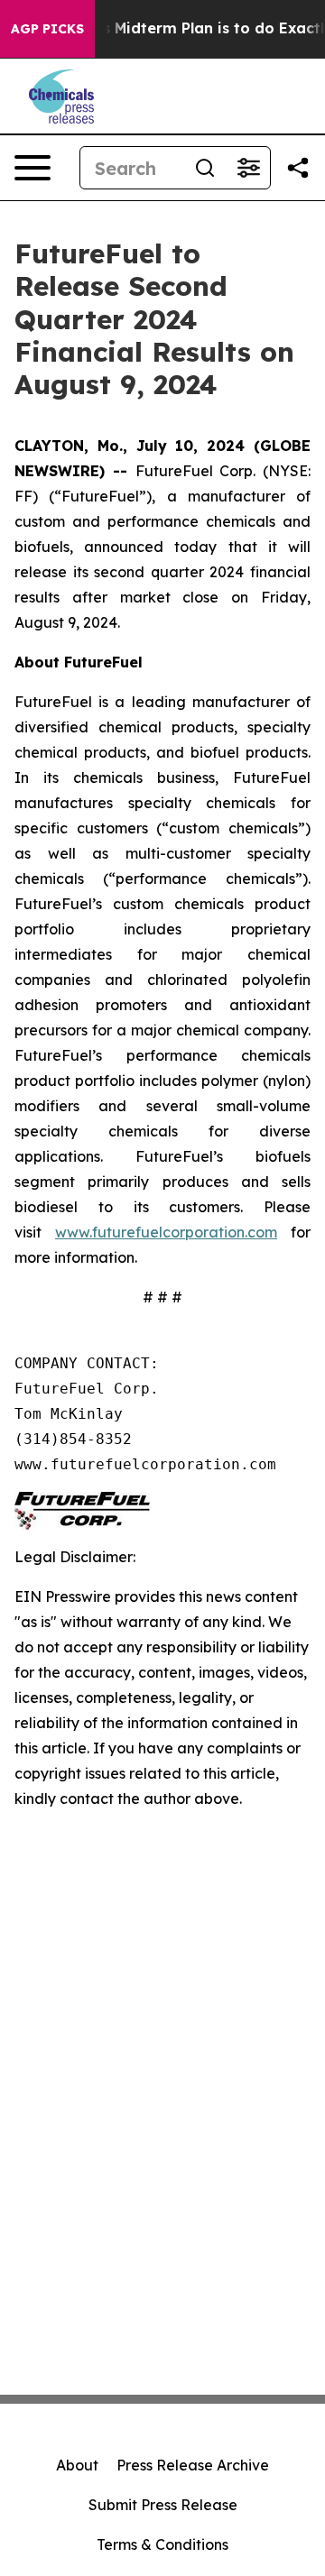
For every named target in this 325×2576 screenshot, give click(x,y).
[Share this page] (298, 168)
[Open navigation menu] (32, 168)
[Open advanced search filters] (248, 168)
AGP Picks (47, 29)
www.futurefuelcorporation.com (166, 1232)
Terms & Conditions (162, 2544)
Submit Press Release (163, 2505)
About (77, 2465)
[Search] (205, 168)
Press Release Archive (193, 2465)
